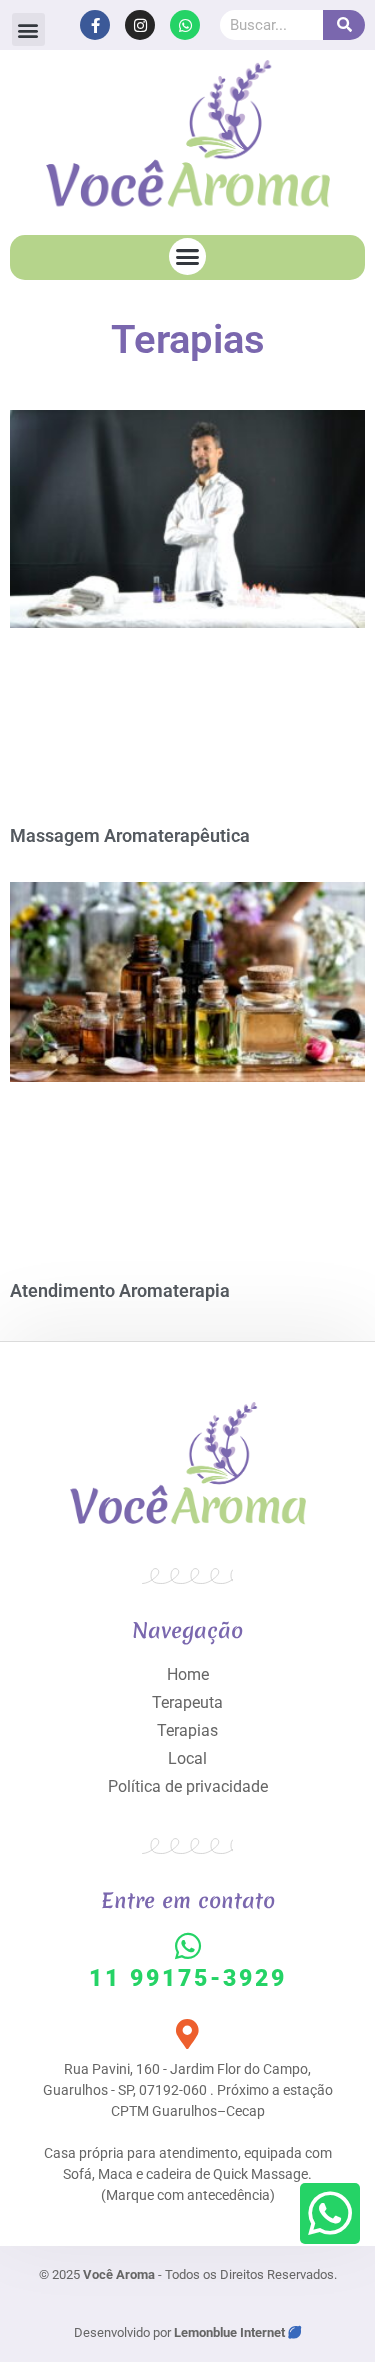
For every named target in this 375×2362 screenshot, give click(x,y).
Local (187, 1758)
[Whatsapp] (185, 25)
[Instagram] (140, 25)
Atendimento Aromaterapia (120, 1290)
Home (188, 1674)
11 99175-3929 (188, 1978)
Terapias (187, 1730)
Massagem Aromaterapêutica (130, 835)
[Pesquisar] (344, 25)
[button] (28, 29)
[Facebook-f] (95, 25)
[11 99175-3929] (188, 1946)
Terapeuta (187, 1702)
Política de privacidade (188, 1786)
